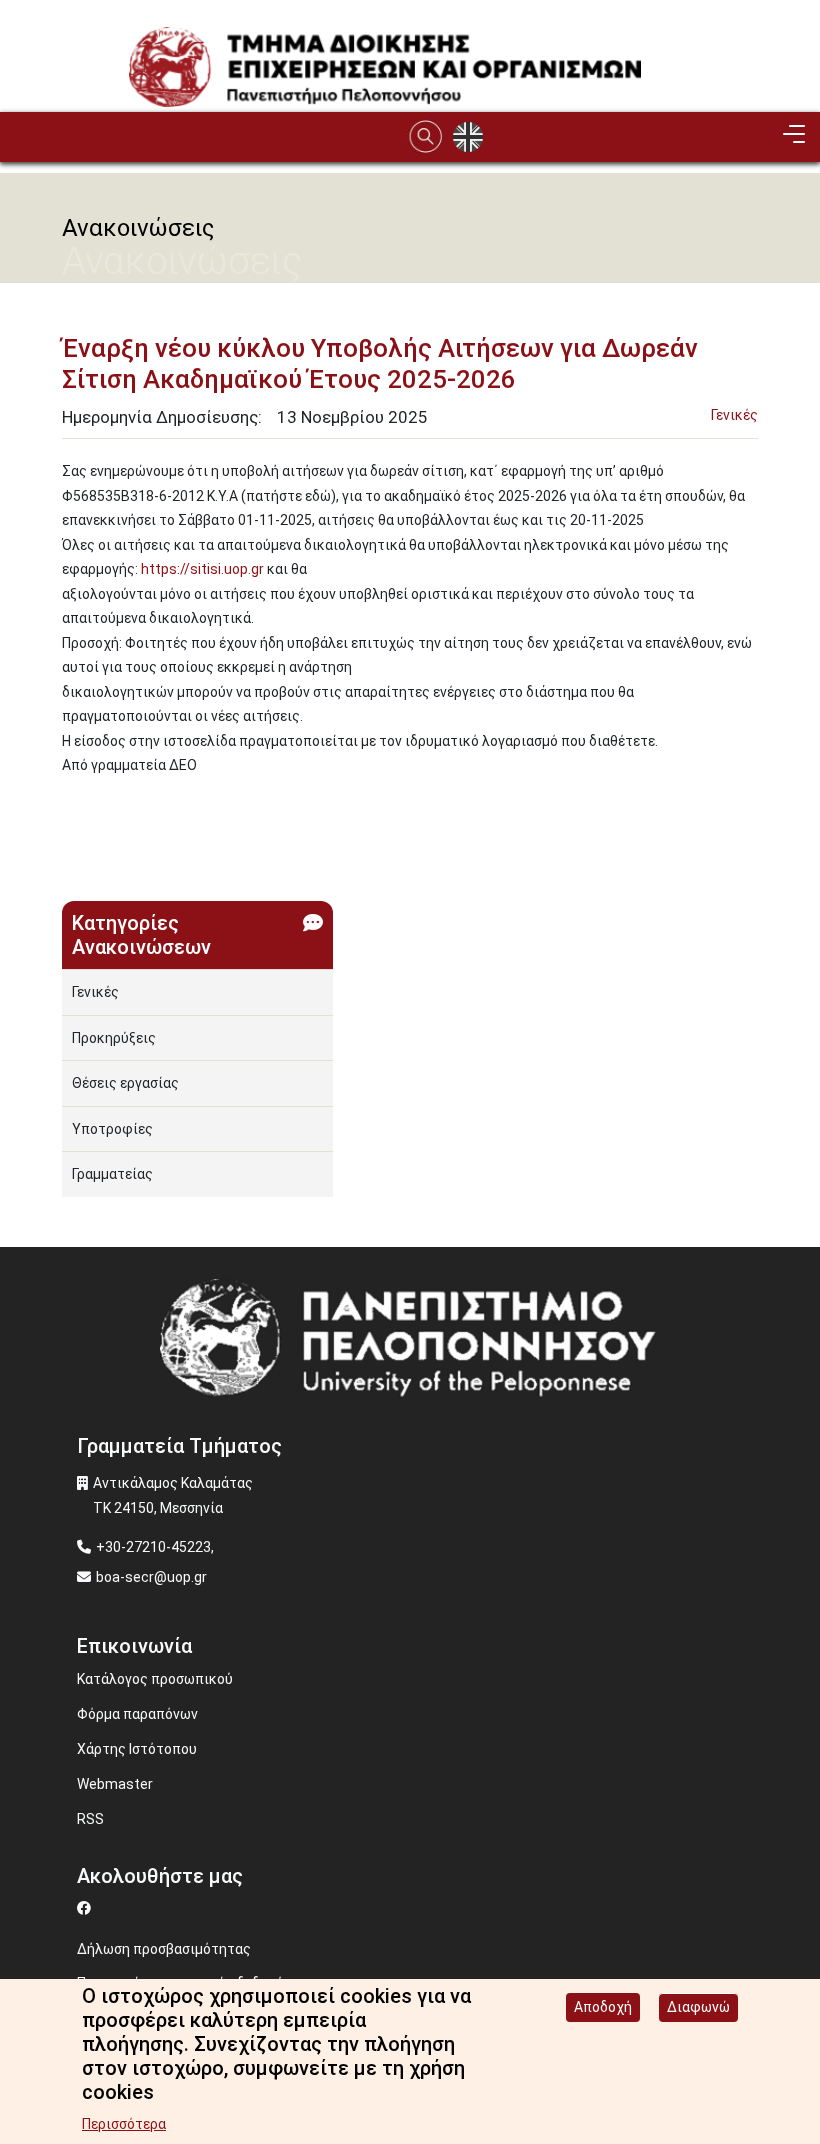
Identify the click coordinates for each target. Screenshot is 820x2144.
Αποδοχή (603, 2007)
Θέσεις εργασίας (125, 1083)
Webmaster (115, 1784)
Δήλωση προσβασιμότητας (164, 1949)
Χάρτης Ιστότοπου (137, 1749)
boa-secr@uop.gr (151, 1577)
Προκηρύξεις (114, 1038)
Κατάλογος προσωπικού (155, 1679)
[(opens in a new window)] (86, 1908)
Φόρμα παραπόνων (137, 1714)
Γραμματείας (112, 1174)
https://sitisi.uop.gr (202, 569)
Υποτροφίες (112, 1129)
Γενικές (734, 415)
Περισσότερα (124, 2124)
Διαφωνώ (698, 2007)
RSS (90, 1819)
